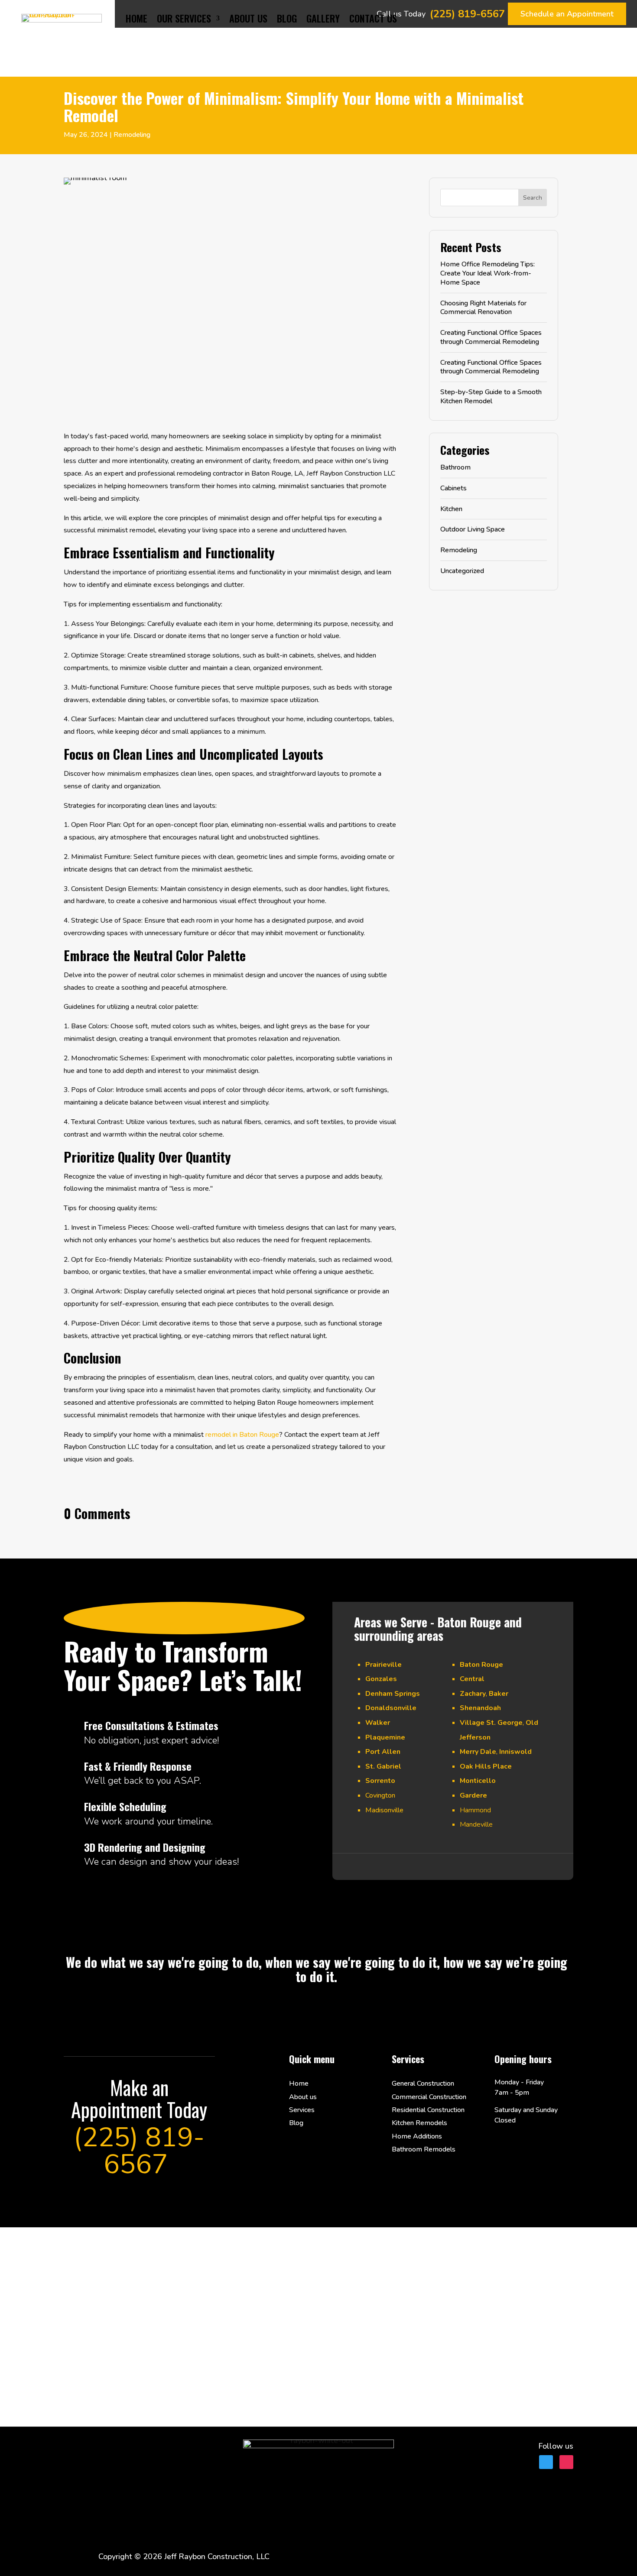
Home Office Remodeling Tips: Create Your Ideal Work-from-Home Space (487, 273)
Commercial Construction (429, 2097)
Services (302, 2110)
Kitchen (451, 509)
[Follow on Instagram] (566, 2462)
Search (533, 198)
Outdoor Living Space (473, 529)
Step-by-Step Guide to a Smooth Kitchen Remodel (491, 397)
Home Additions (417, 2136)
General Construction (423, 2083)
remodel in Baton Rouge (242, 1435)
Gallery (323, 18)
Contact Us (373, 18)
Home (136, 18)
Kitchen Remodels (419, 2123)
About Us (248, 18)
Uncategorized (462, 571)
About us (303, 2097)
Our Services (184, 18)
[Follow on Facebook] (546, 2462)
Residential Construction (428, 2110)
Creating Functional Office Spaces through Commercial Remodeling (491, 337)
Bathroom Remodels (424, 2149)
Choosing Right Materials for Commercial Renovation (483, 308)
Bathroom (455, 467)
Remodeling (132, 135)
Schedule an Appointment (567, 14)
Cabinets (453, 488)
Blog (287, 18)
